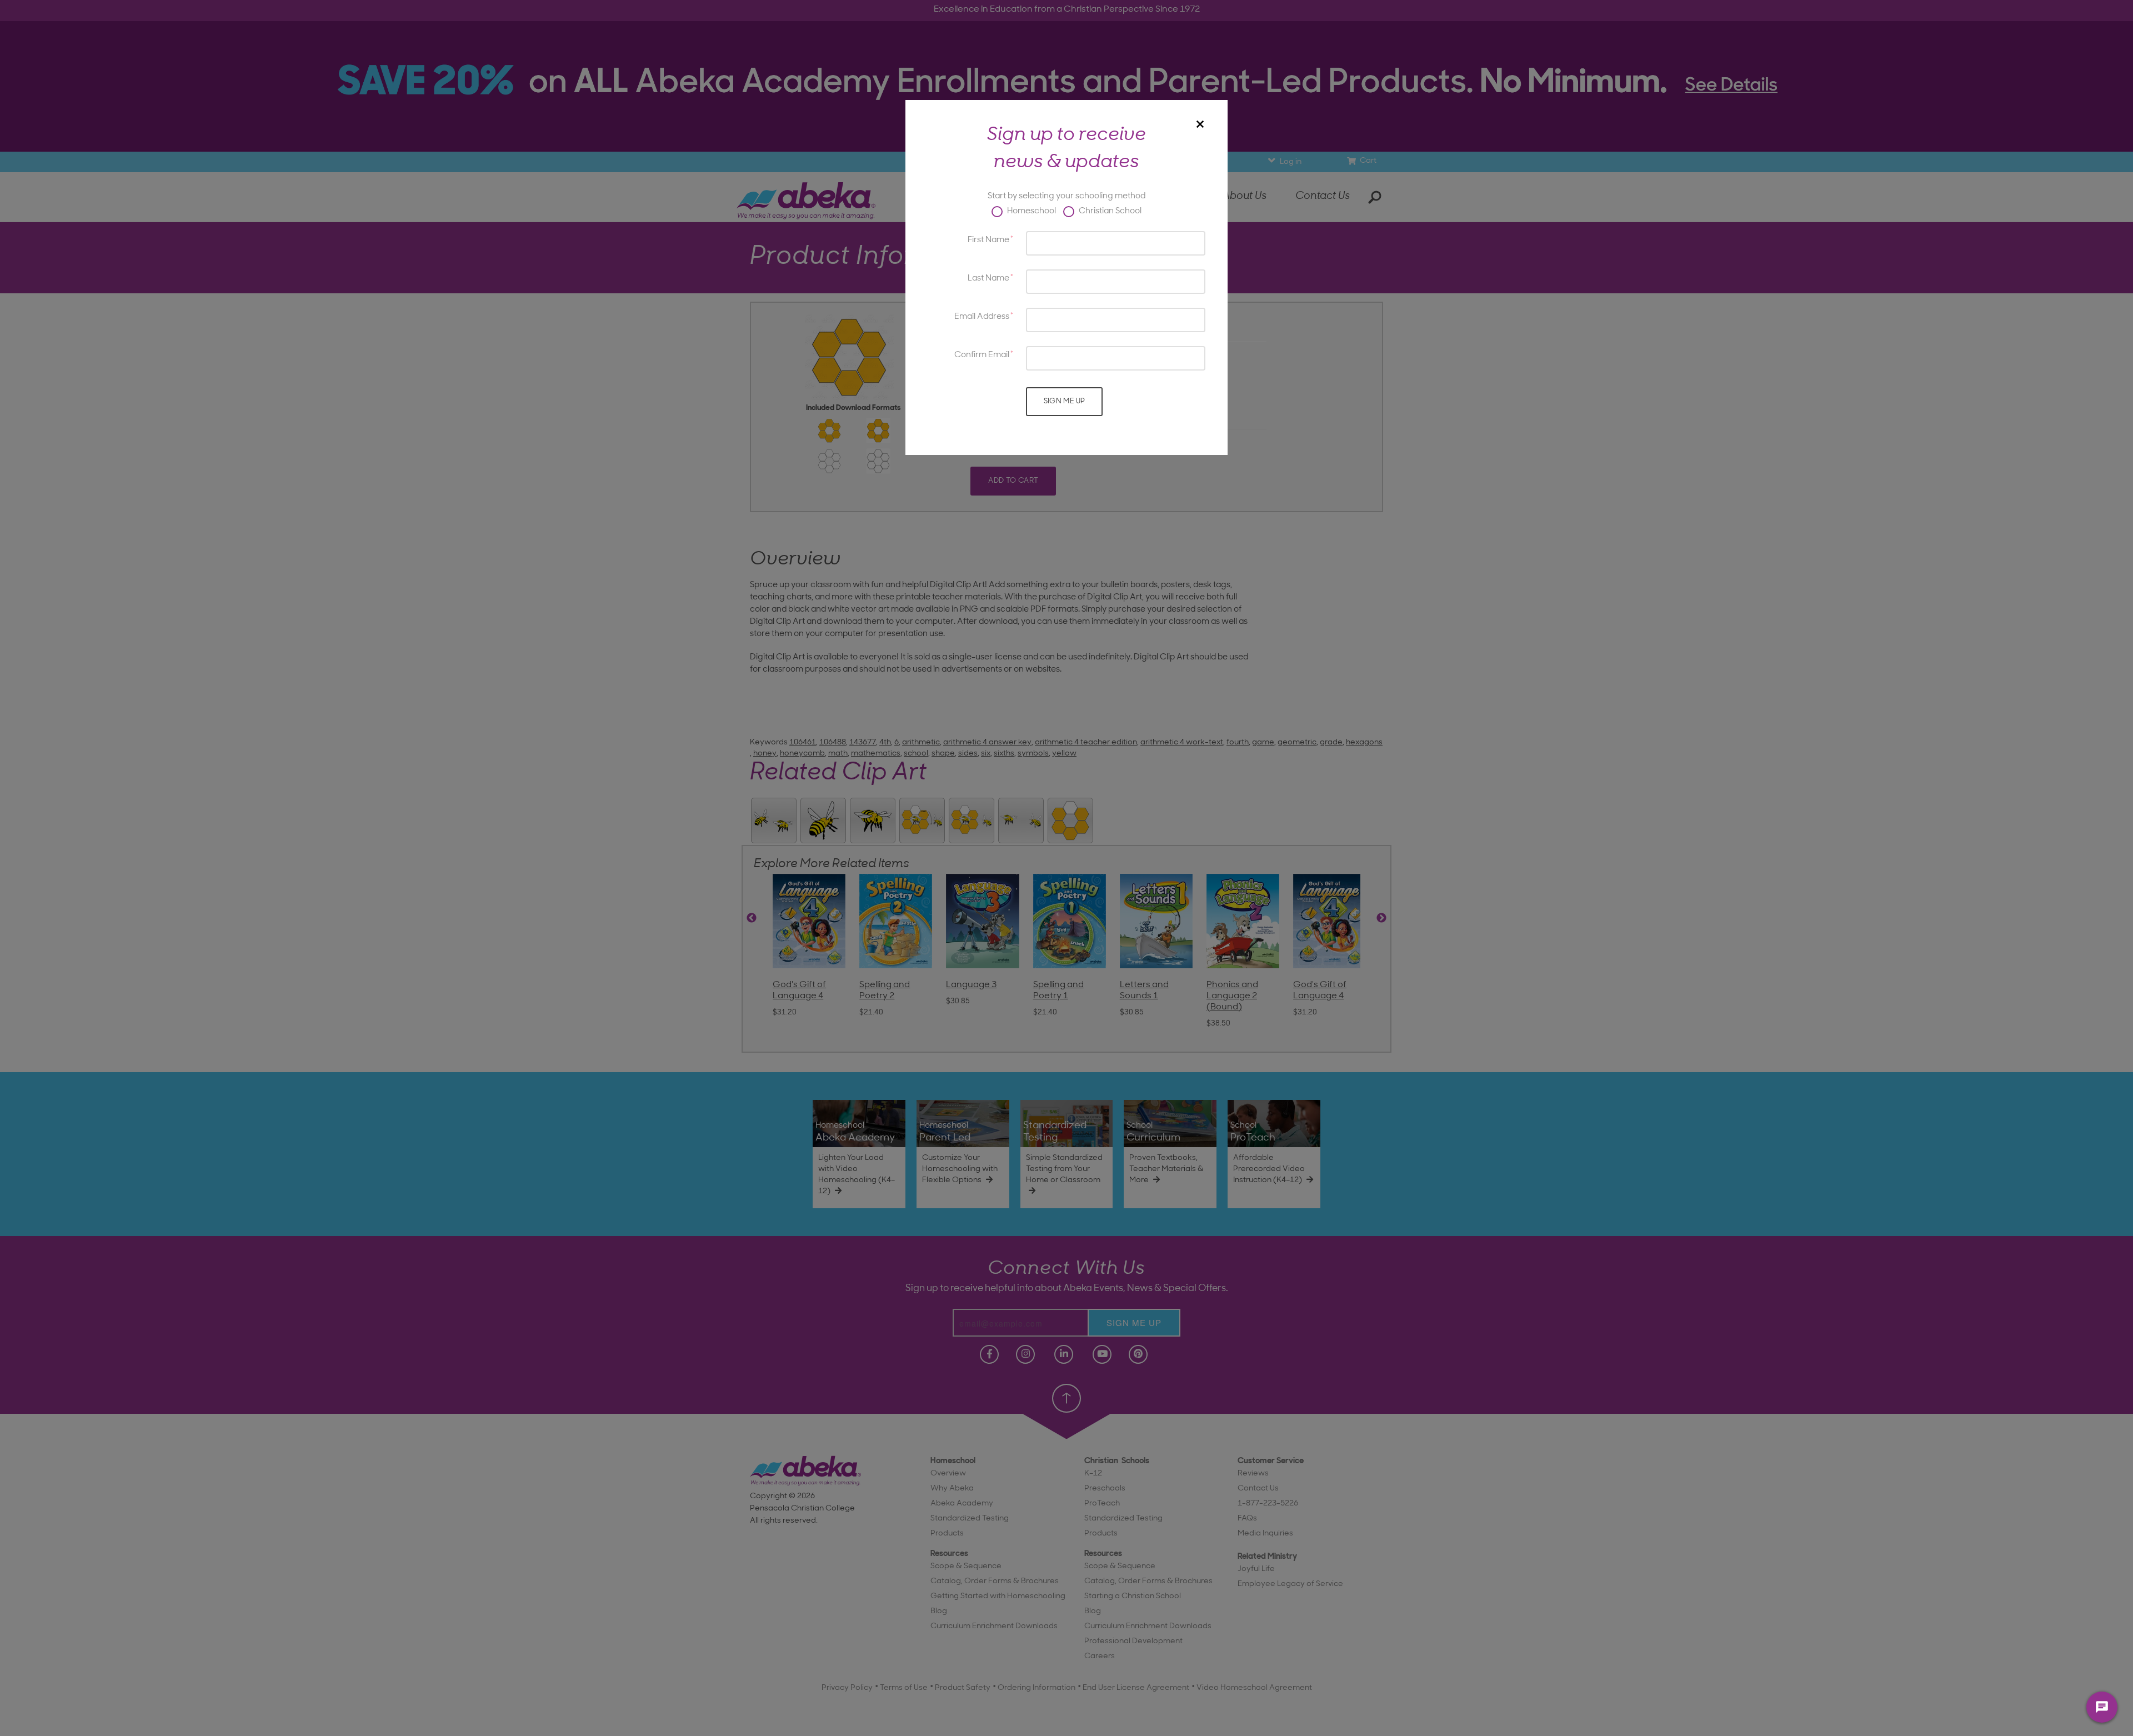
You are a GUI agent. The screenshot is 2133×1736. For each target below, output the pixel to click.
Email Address (982, 317)
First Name (988, 240)
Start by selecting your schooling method (1066, 196)
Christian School (1109, 211)
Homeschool (1031, 211)
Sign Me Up (1065, 401)
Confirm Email (982, 355)
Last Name (988, 279)
